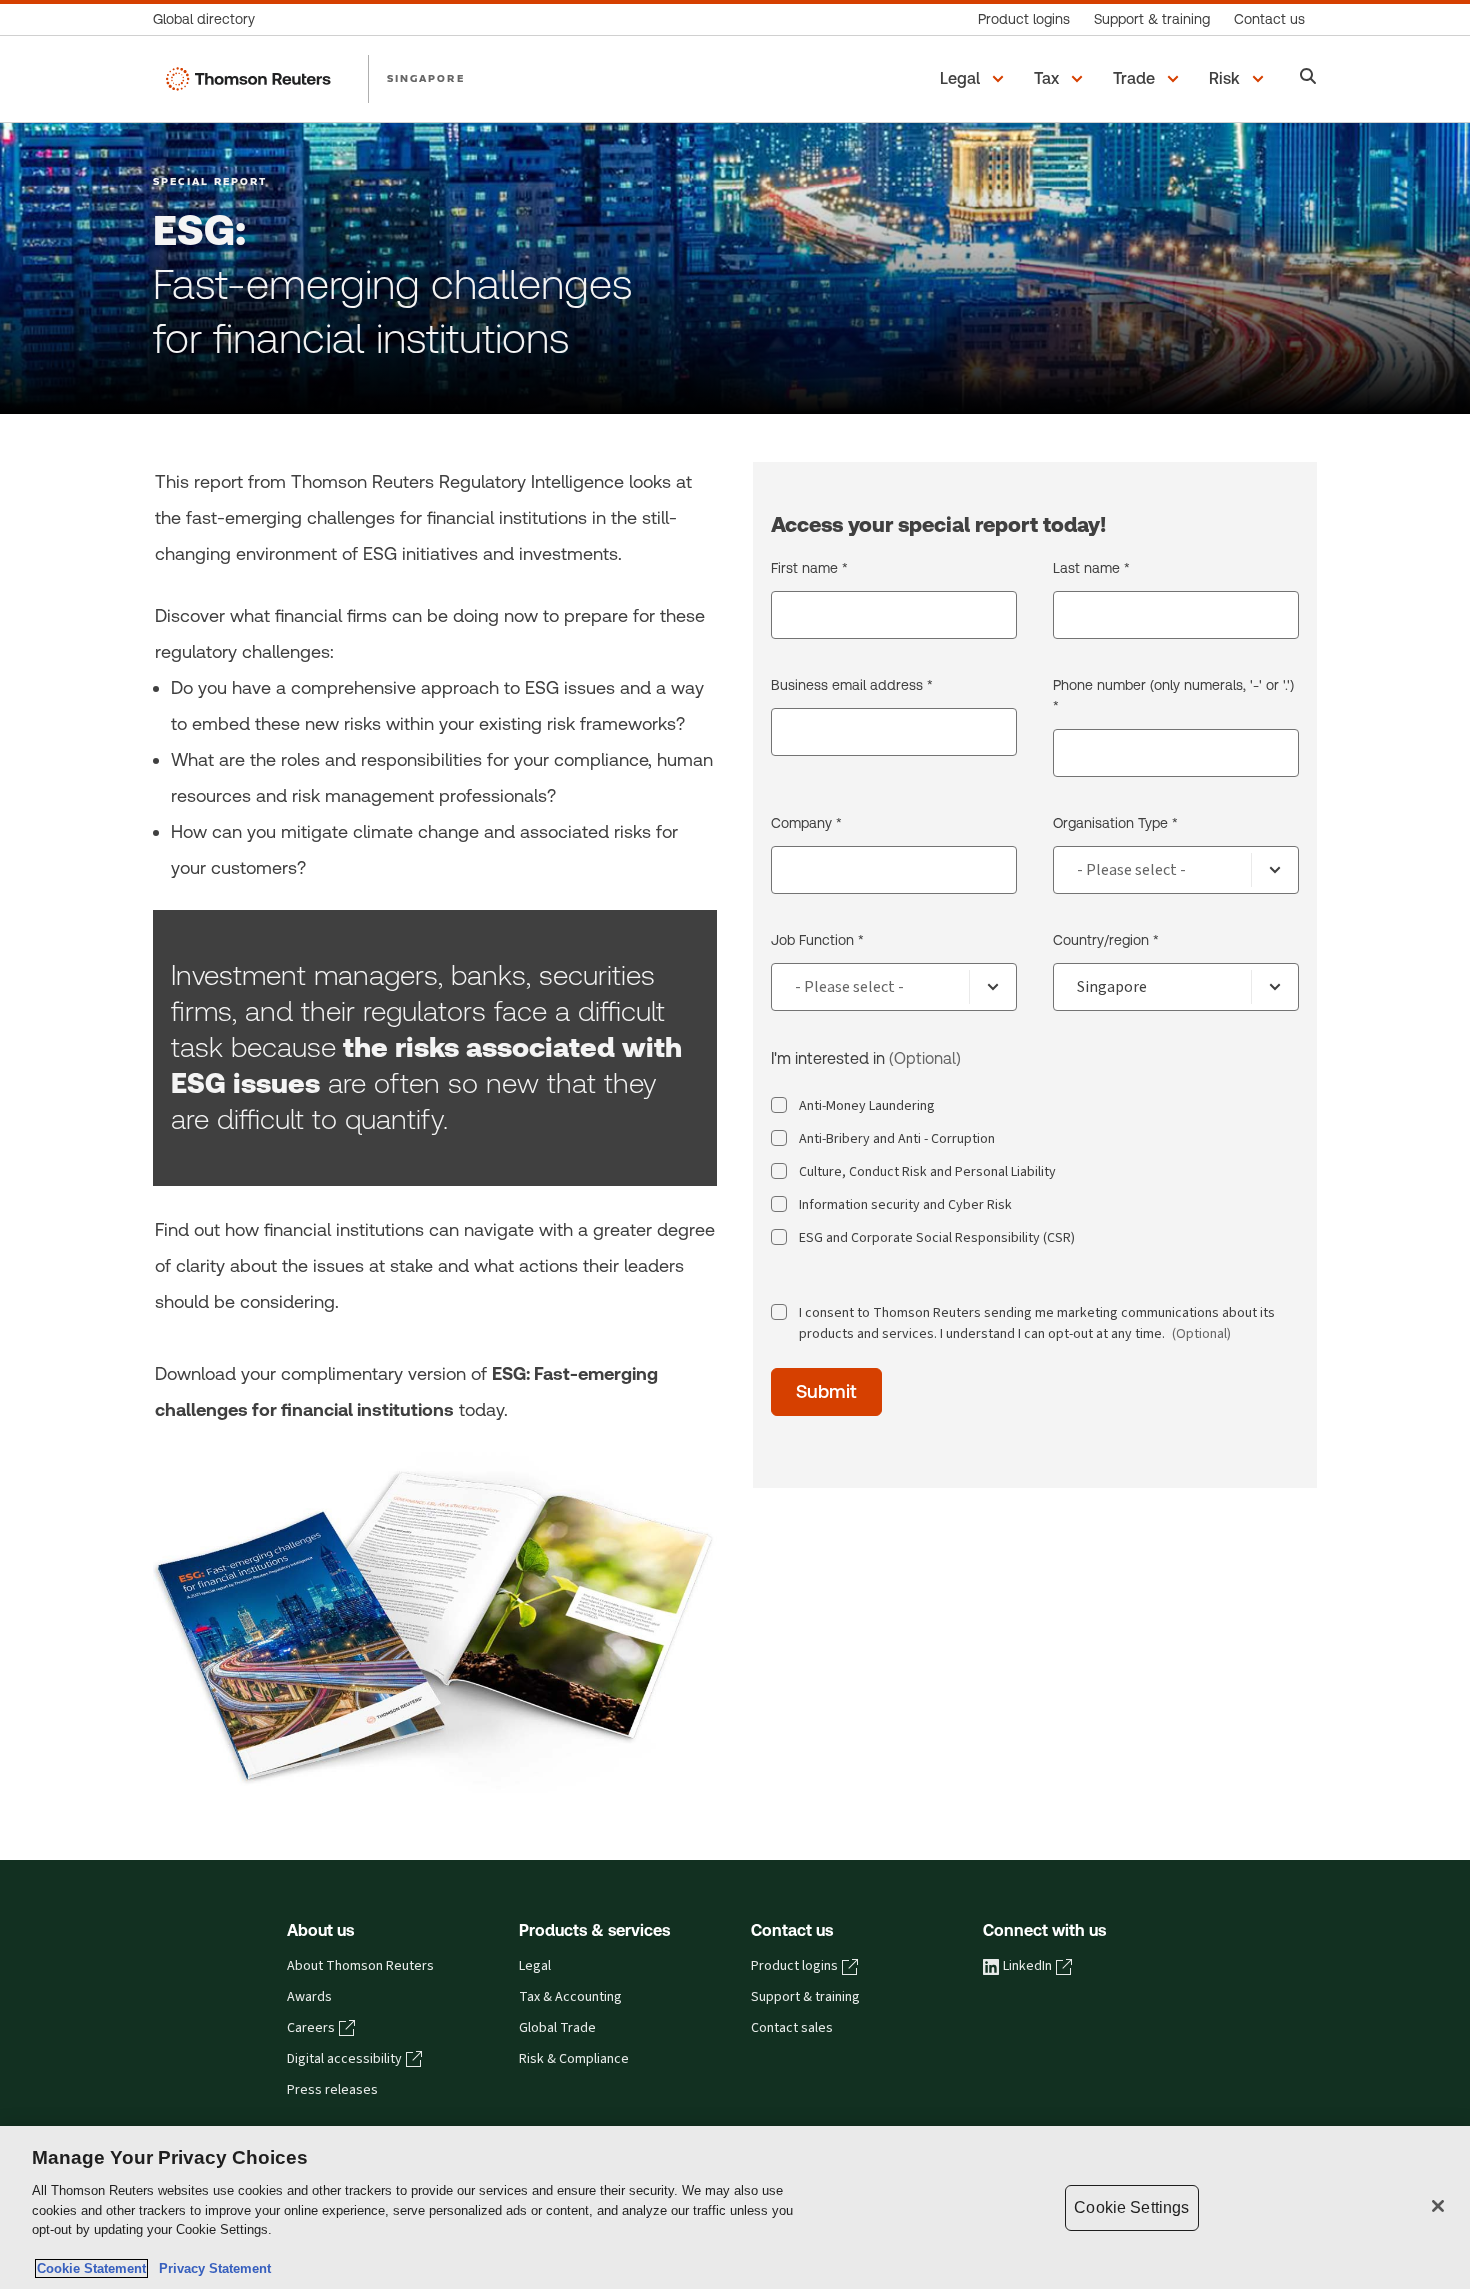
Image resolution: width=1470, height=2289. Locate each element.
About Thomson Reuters (360, 1966)
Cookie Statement (91, 2268)
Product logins (794, 1966)
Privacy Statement (211, 2268)
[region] (735, 2207)
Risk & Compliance (574, 2059)
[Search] (1308, 78)
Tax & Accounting (570, 1997)
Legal (535, 1966)
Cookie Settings (1131, 2207)
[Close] (1438, 2206)
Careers (311, 2028)
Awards (309, 1997)
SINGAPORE (426, 78)
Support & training (805, 1997)
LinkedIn (1027, 1966)
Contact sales (792, 2028)
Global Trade (557, 2028)
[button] (975, 79)
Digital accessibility (344, 2059)
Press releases (332, 2090)
